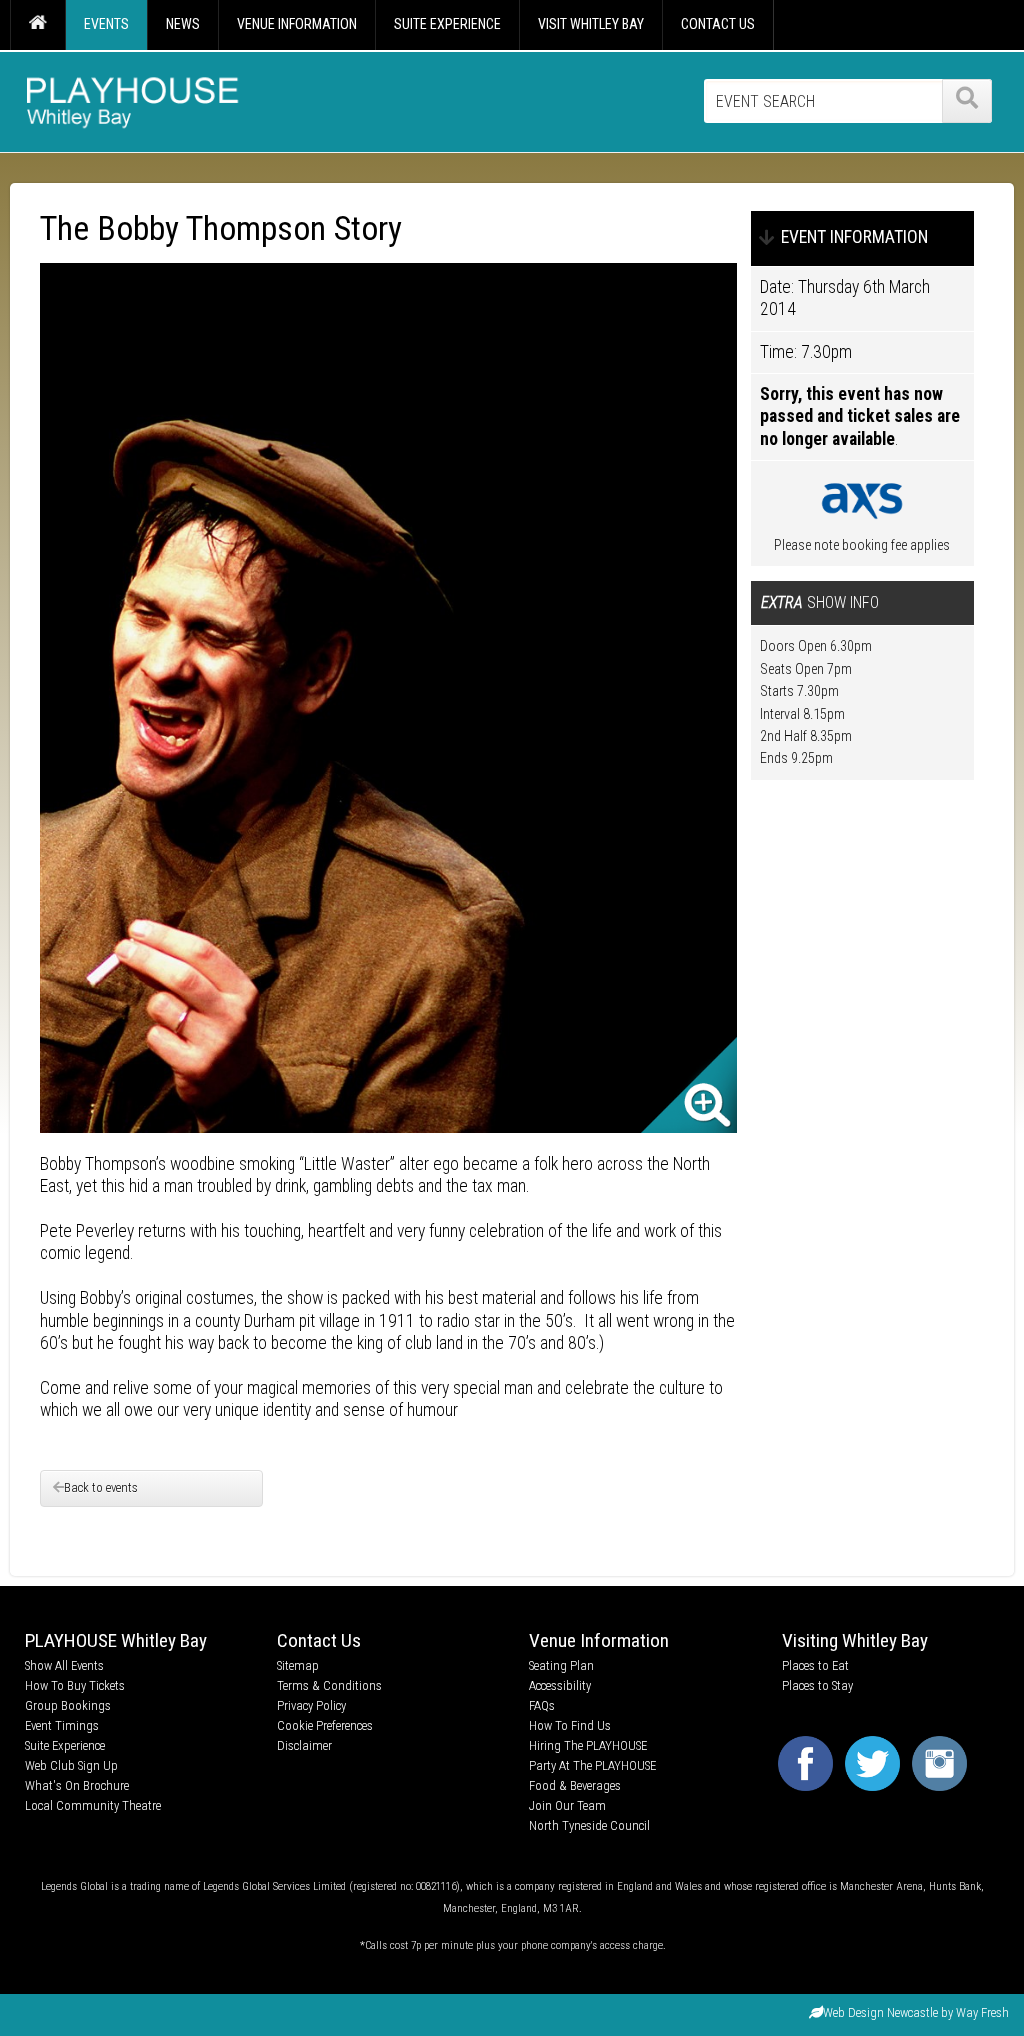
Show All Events (64, 1665)
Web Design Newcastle (880, 2012)
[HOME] (37, 25)
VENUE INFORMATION (297, 24)
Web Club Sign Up (71, 1765)
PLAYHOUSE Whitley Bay (116, 1640)
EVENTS (106, 24)
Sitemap (298, 1665)
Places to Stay (817, 1685)
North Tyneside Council (589, 1825)
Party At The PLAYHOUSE (592, 1765)
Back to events (101, 1487)
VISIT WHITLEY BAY (591, 24)
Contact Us (319, 1640)
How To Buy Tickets (75, 1685)
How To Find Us (570, 1725)
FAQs (542, 1705)
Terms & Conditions (329, 1685)
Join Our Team (567, 1805)
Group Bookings (68, 1705)
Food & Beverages (575, 1785)
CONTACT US (718, 24)
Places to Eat (815, 1665)
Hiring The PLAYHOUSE (588, 1745)
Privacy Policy (311, 1705)
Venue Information (599, 1640)
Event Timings (62, 1725)
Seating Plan (561, 1665)
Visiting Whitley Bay (855, 1640)
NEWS (183, 24)
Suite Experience (65, 1745)
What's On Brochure (77, 1785)
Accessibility (560, 1685)
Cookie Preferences (325, 1725)
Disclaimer (304, 1745)
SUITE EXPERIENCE (447, 24)
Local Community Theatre (93, 1805)
